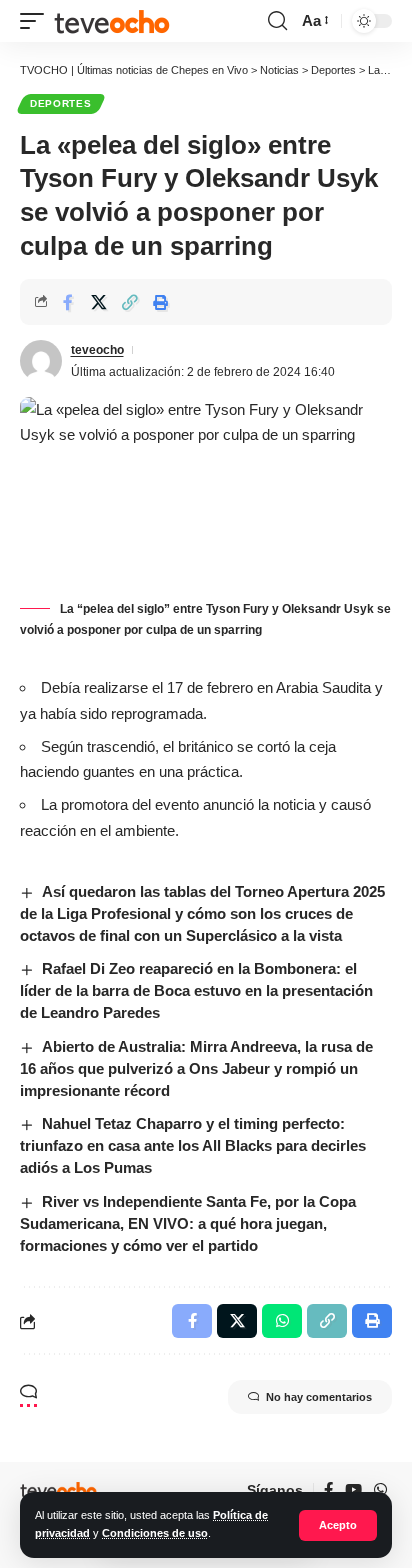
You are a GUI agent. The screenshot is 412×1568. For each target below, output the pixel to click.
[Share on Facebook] (68, 302)
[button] (338, 1525)
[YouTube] (353, 1490)
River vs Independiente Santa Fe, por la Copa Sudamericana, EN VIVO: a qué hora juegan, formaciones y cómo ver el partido (188, 1223)
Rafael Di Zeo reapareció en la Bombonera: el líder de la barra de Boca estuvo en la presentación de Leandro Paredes (196, 990)
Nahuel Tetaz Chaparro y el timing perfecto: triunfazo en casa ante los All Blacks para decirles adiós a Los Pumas (193, 1145)
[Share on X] (99, 302)
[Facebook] (328, 1490)
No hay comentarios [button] (319, 1397)
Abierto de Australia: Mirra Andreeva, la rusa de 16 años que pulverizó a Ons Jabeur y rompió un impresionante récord (196, 1068)
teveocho (97, 350)
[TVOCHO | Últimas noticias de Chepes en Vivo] (112, 21)
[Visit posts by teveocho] (41, 361)
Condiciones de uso (155, 1533)
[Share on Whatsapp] (282, 1321)
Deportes (61, 103)
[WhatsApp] (380, 1490)
